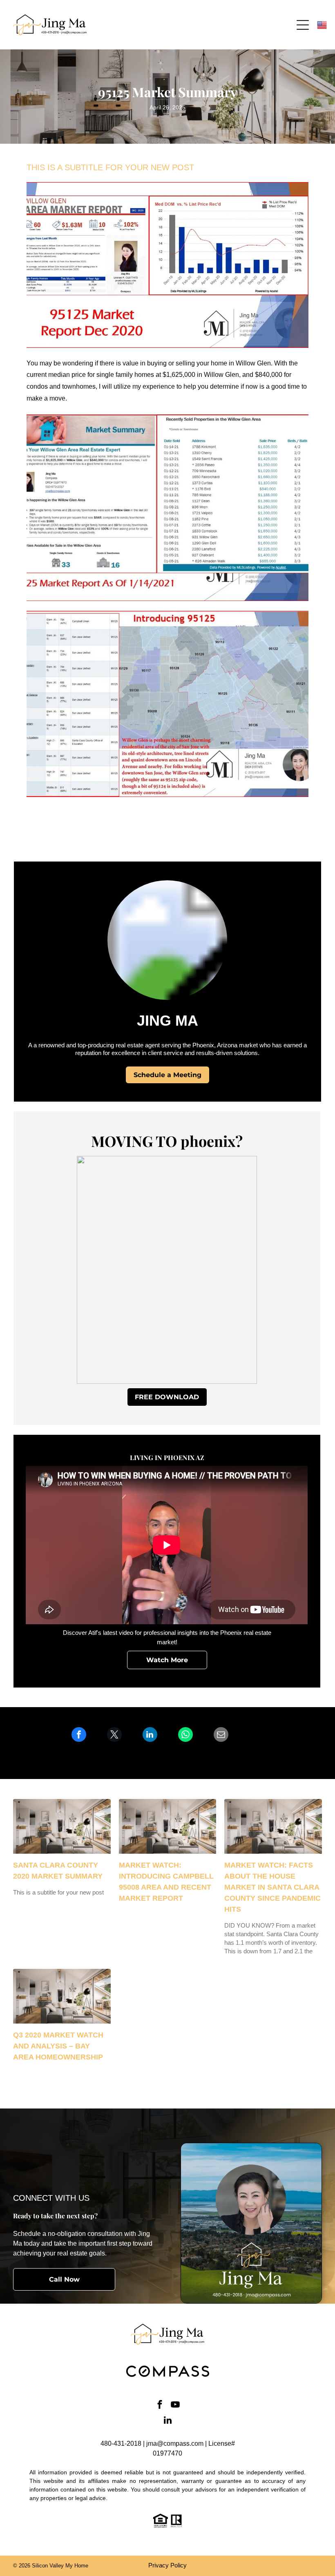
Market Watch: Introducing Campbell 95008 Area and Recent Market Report (166, 1882)
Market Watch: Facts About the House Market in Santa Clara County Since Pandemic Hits (272, 1887)
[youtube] (175, 2406)
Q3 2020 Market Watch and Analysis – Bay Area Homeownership (58, 2046)
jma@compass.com (175, 2444)
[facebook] (160, 2406)
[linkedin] (168, 2421)
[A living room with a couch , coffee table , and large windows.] (62, 1826)
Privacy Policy (167, 2565)
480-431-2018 (121, 2444)
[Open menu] (303, 25)
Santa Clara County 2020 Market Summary (58, 1871)
